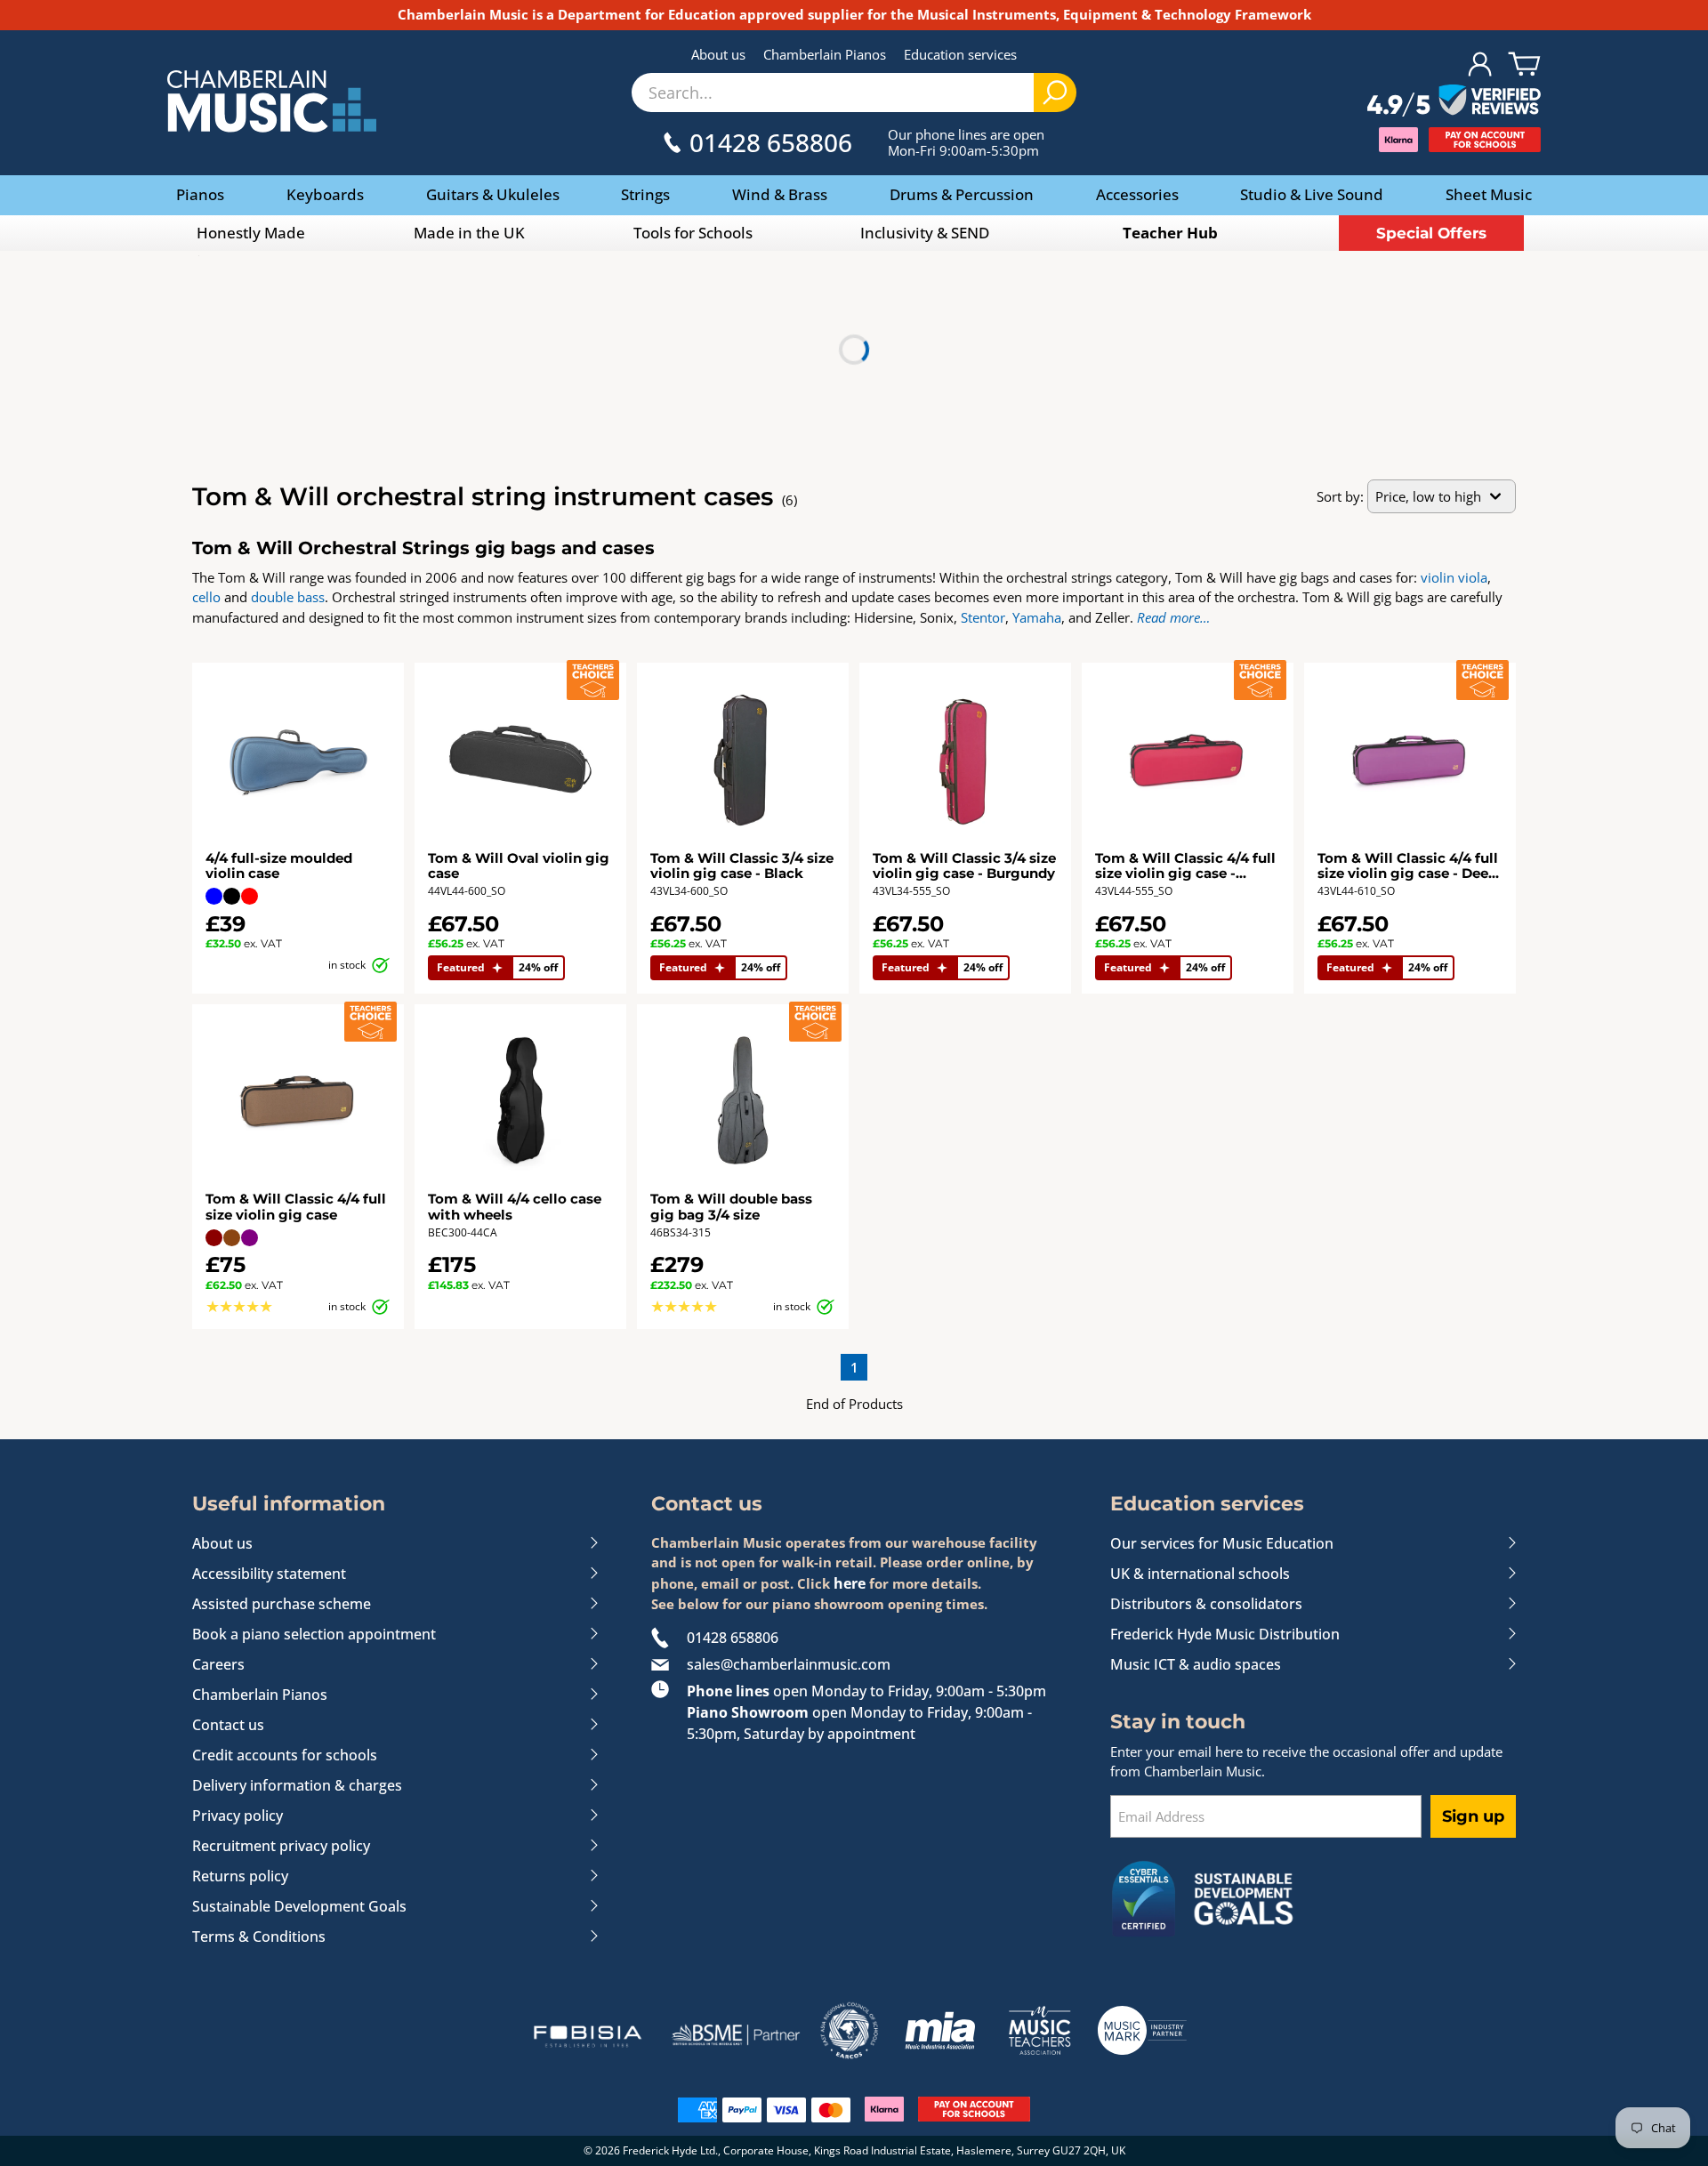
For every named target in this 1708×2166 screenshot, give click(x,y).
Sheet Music (1489, 194)
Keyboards (325, 194)
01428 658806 (733, 1638)
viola (1473, 577)
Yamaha (1037, 617)
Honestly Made (251, 233)
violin (1438, 577)
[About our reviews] (1454, 101)
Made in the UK (469, 233)
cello (206, 597)
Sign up (1473, 1816)
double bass (288, 597)
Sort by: (1340, 496)
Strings (645, 194)
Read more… (1173, 617)
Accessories (1137, 194)
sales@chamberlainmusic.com (789, 1664)
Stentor (983, 617)
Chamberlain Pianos (825, 54)
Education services (960, 54)
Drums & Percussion (962, 194)
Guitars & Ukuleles (493, 194)
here (850, 1583)
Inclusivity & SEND (925, 233)
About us (718, 54)
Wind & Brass (780, 194)
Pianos (200, 194)
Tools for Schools (693, 233)
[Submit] (1055, 93)
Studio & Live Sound (1312, 194)
